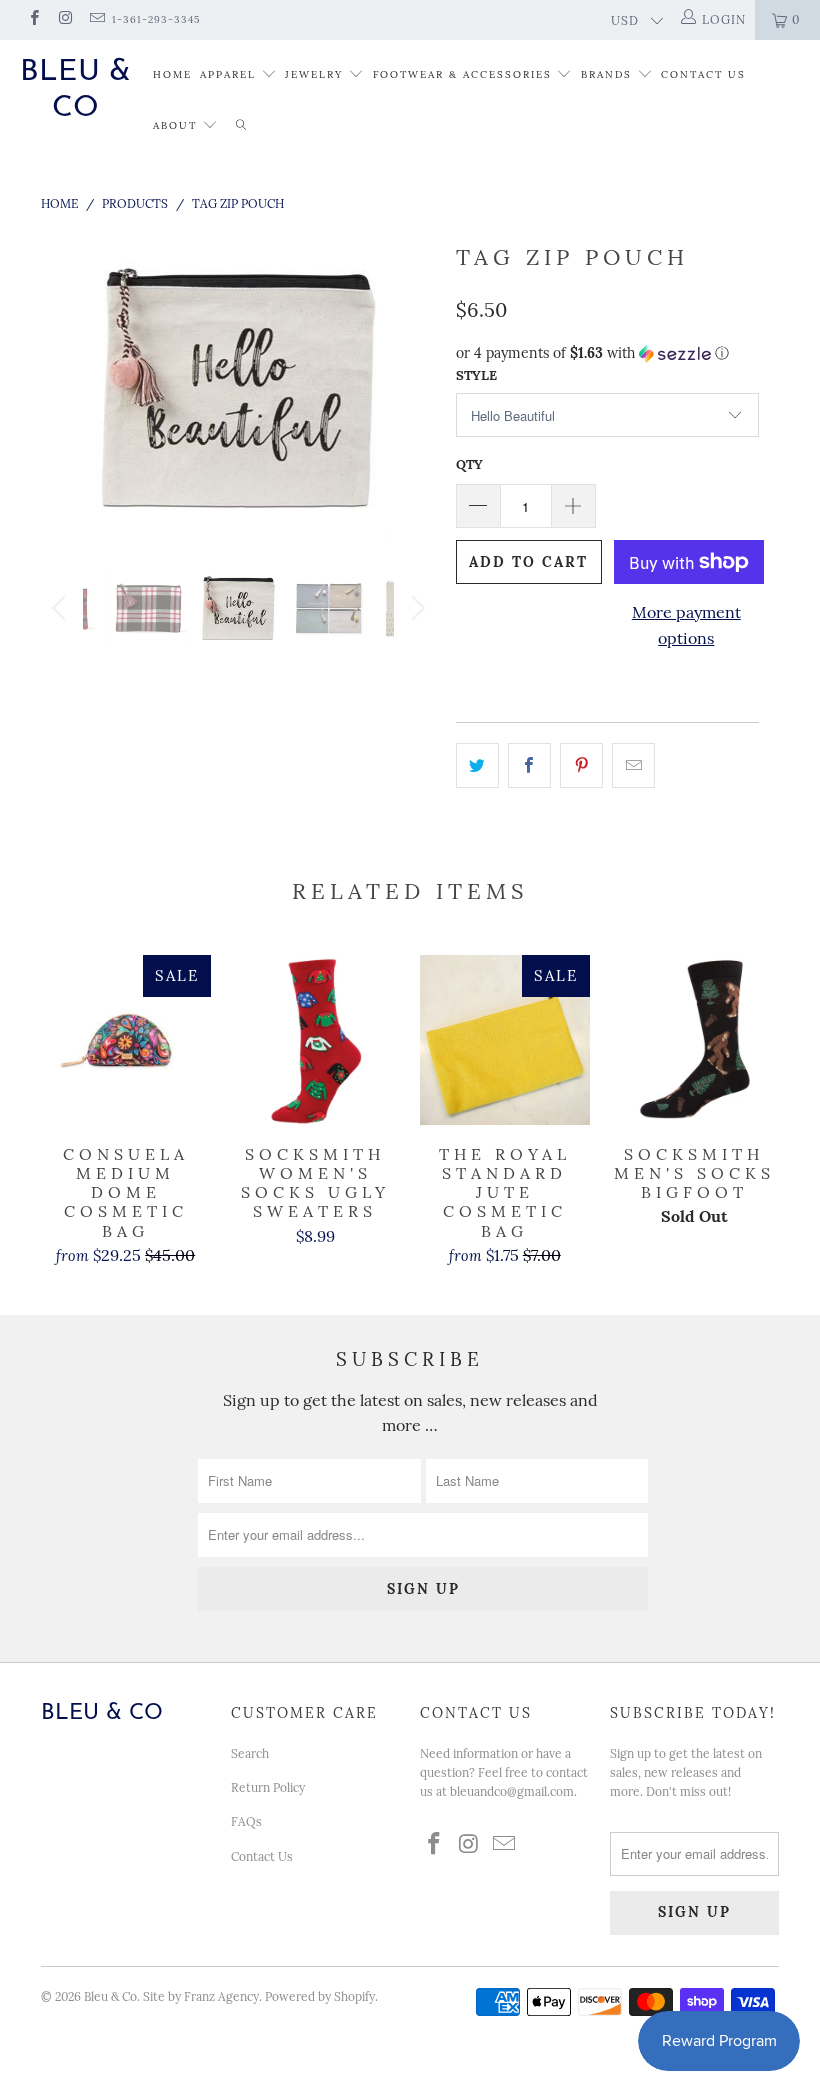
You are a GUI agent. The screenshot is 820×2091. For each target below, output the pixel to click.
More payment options (686, 625)
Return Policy (268, 1787)
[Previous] (61, 387)
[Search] (241, 126)
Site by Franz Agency (201, 1996)
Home (172, 74)
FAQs (246, 1821)
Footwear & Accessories (462, 74)
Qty (469, 464)
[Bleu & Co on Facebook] (33, 19)
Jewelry (314, 74)
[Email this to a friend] (633, 766)
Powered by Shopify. (321, 1996)
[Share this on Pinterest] (581, 766)
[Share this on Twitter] (477, 766)
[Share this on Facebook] (529, 766)
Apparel (228, 74)
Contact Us (703, 74)
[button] (607, 353)
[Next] (415, 387)
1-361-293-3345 (156, 19)
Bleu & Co (75, 90)
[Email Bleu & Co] (96, 19)
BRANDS (606, 74)
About (177, 125)
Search (250, 1753)
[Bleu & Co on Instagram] (64, 19)
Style (476, 375)
